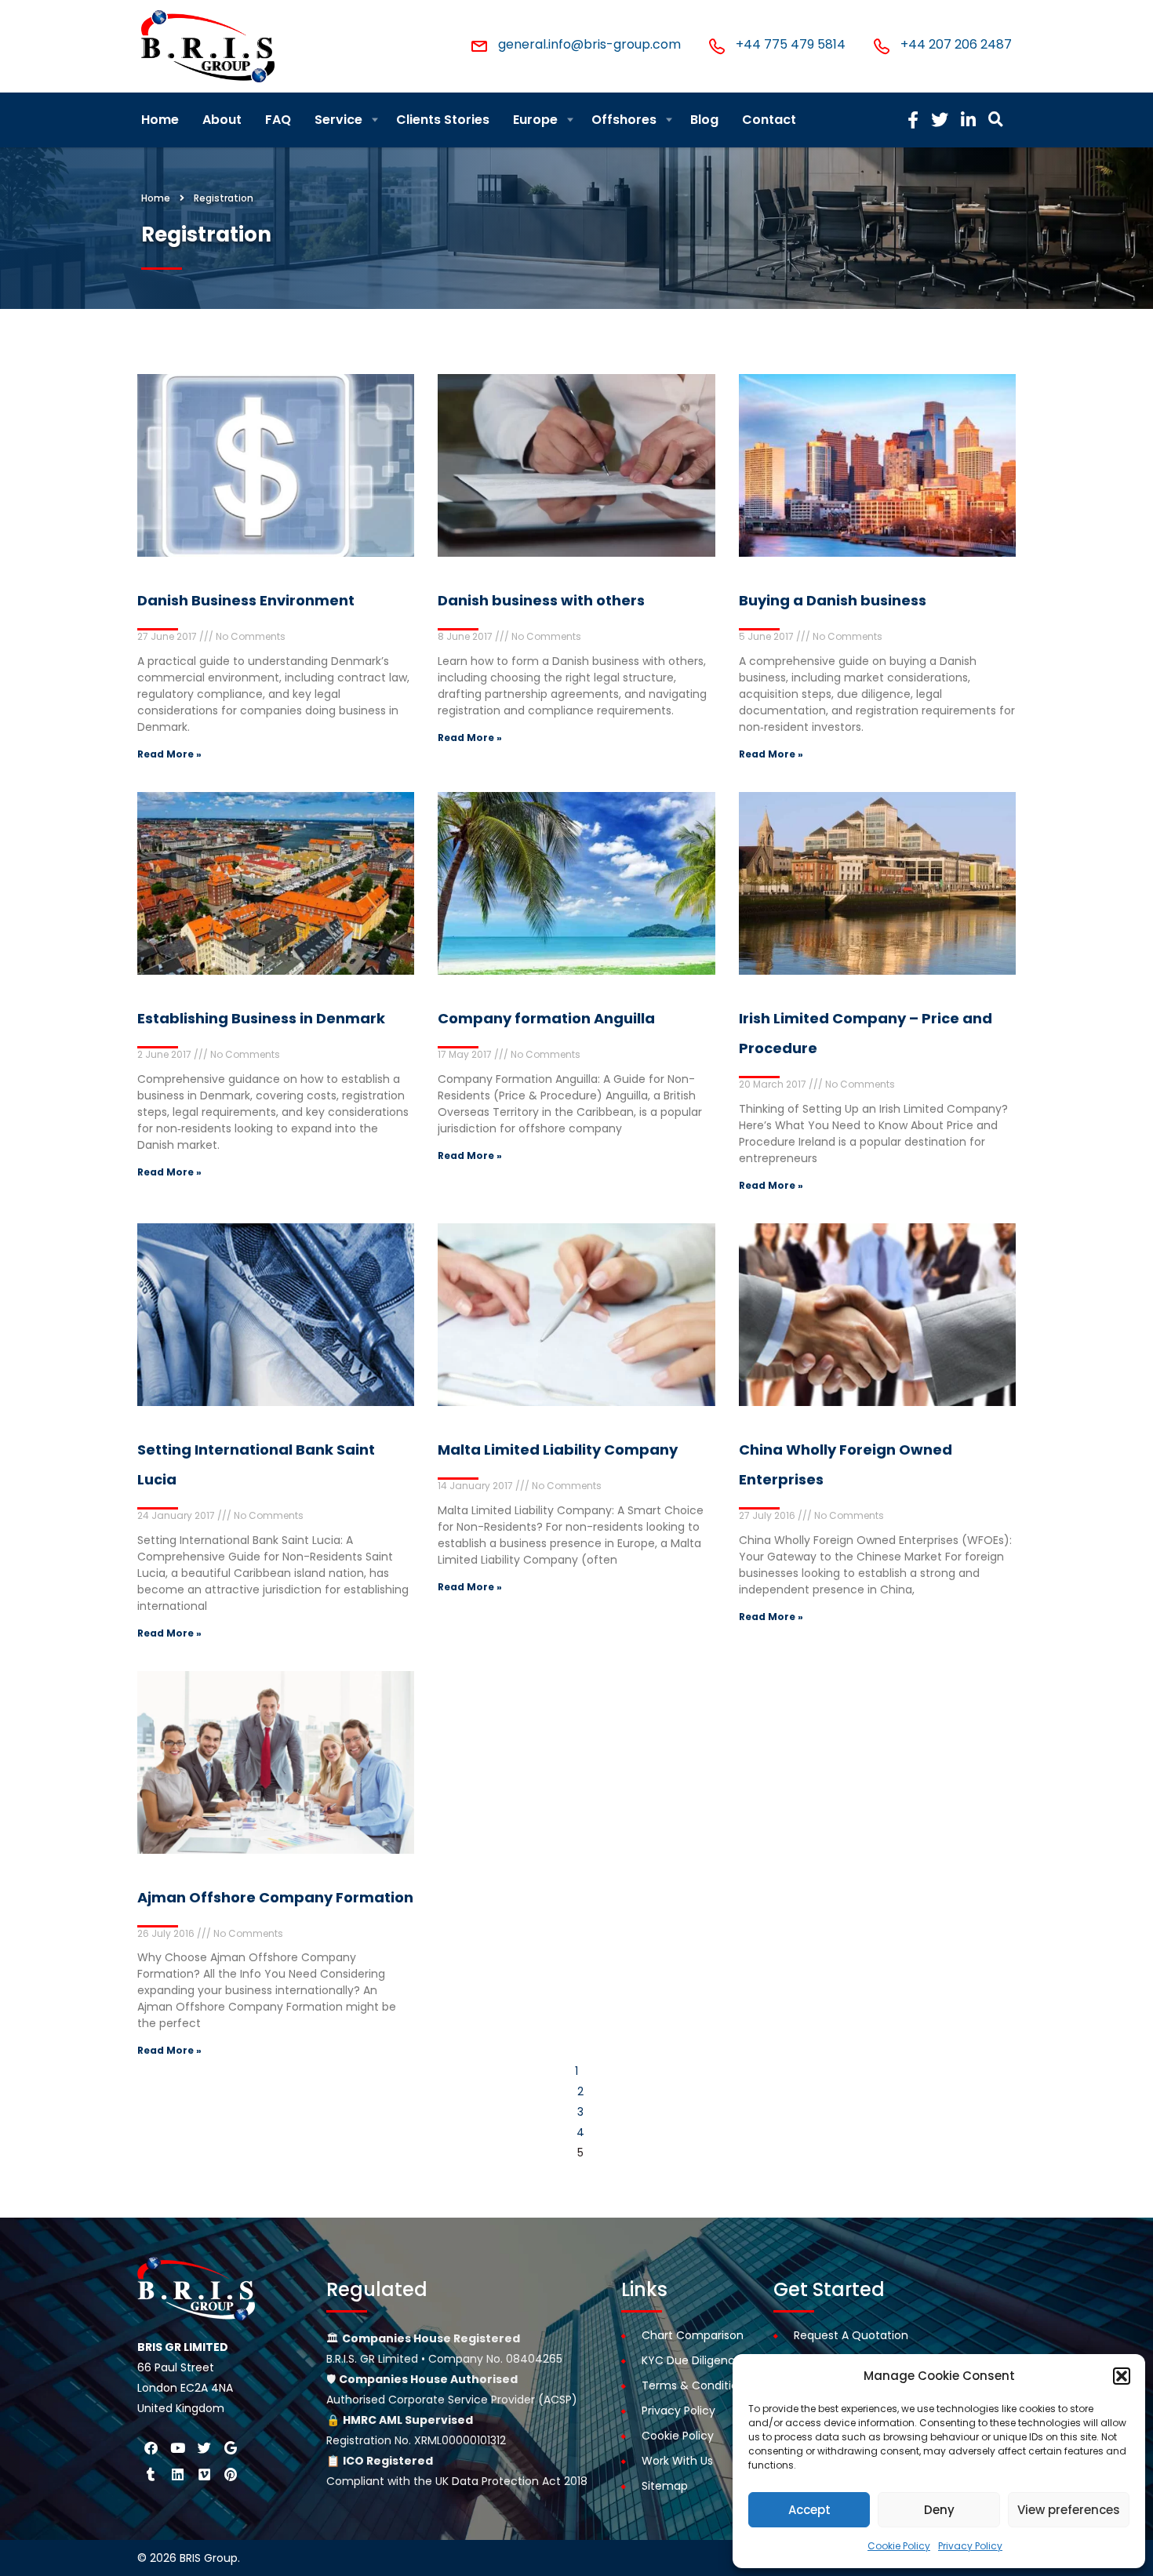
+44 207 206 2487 (956, 44)
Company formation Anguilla (546, 1018)
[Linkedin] (177, 2474)
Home (160, 120)
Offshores (624, 120)
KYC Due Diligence (692, 2360)
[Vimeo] (204, 2474)
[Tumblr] (151, 2474)
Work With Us (677, 2461)
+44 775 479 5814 (791, 44)
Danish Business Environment (246, 600)
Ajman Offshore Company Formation (275, 1897)
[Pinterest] (231, 2474)
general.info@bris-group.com (589, 44)
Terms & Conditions (696, 2385)
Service (338, 120)
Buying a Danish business (833, 600)
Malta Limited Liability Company (558, 1450)
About (222, 120)
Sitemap (665, 2486)
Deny (939, 2510)
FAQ (278, 120)
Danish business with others (541, 600)
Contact (769, 120)
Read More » (169, 754)
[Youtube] (177, 2447)
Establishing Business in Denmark (261, 1018)
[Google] (231, 2447)
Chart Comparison (693, 2335)
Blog (704, 120)
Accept (809, 2510)
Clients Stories (443, 120)
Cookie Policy (899, 2546)
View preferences (1069, 2510)
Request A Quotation (851, 2335)
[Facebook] (151, 2447)
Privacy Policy (970, 2546)
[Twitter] (204, 2447)
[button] (1122, 2376)
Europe (535, 120)
